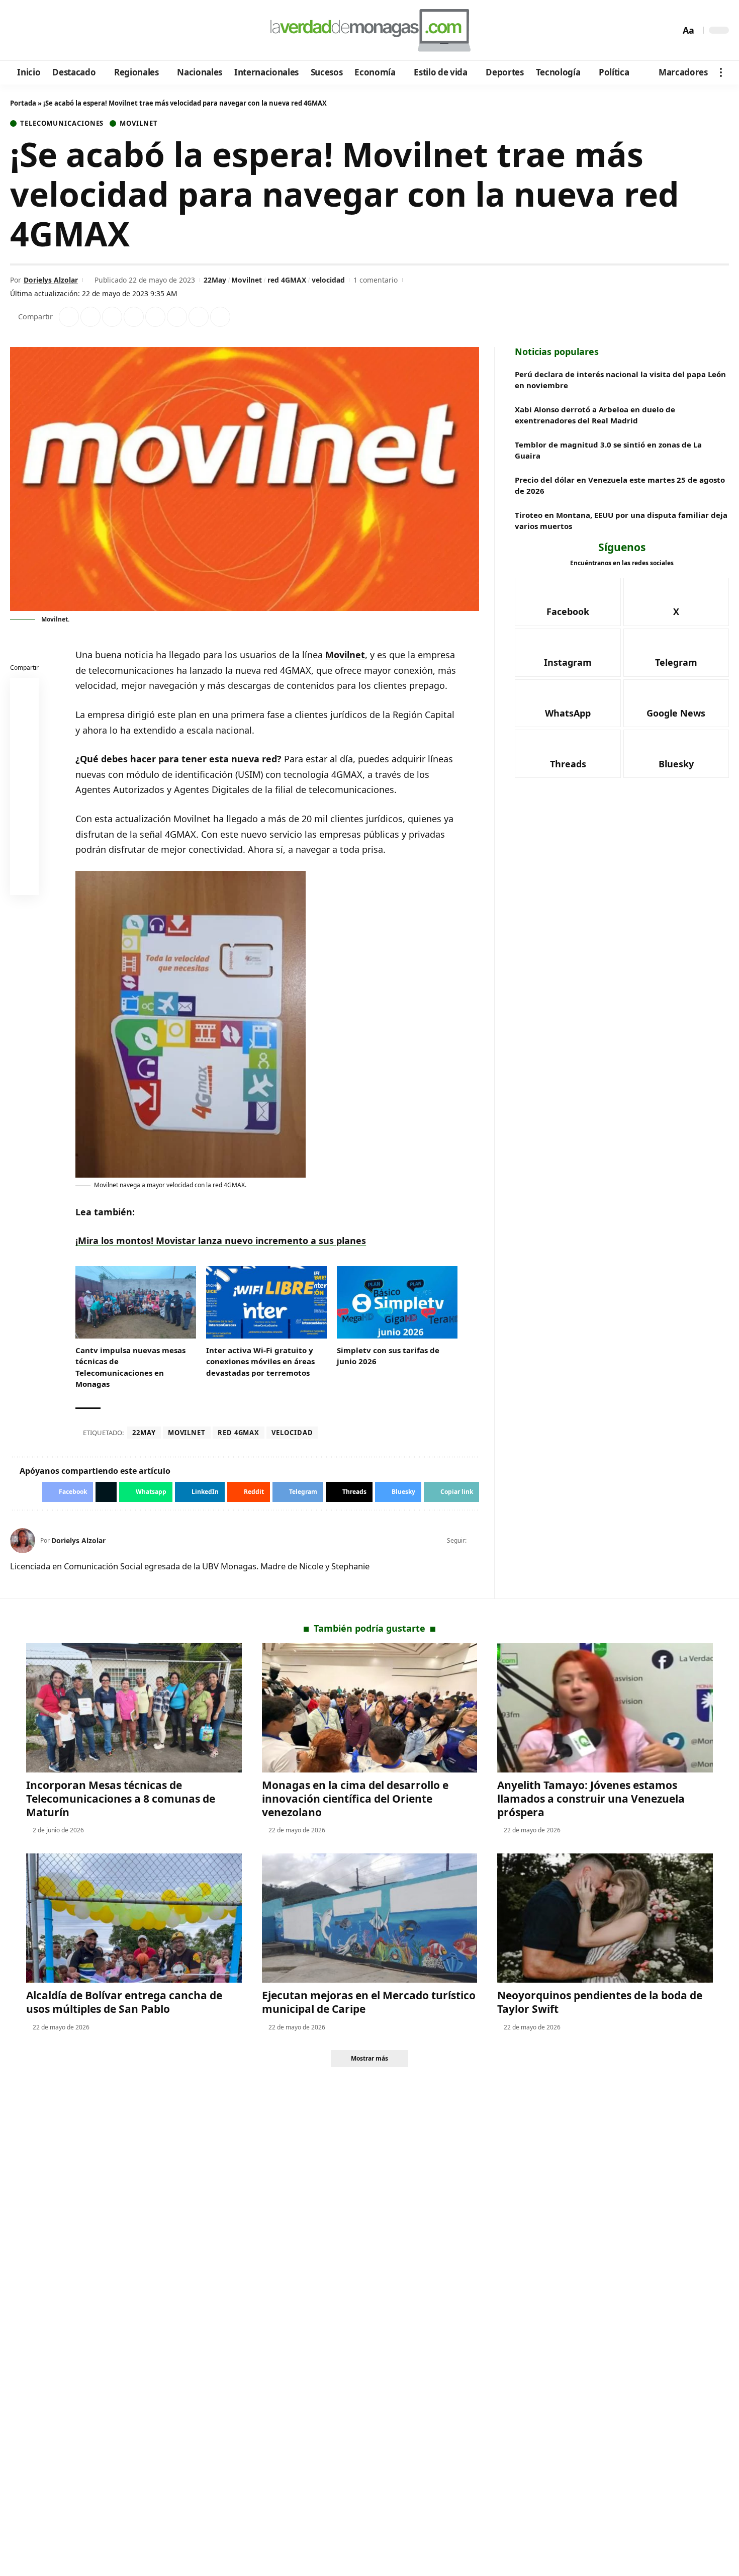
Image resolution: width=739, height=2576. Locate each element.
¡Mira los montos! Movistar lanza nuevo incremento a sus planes (221, 1240)
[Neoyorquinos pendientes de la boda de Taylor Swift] (605, 1918)
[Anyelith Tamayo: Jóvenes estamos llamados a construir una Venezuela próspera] (605, 1707)
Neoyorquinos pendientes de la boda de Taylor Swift (600, 2002)
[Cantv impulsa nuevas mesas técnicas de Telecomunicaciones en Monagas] (136, 1302)
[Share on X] (90, 317)
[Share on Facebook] (69, 317)
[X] (33, 31)
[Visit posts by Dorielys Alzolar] (23, 1541)
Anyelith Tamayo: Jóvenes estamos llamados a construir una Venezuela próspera (591, 1799)
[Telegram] (74, 31)
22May (215, 280)
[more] (721, 72)
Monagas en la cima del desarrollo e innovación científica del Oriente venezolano (355, 1799)
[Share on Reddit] (155, 317)
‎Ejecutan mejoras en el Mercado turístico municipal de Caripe (369, 2002)
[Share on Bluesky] (25, 859)
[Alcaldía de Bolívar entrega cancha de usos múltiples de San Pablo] (134, 1918)
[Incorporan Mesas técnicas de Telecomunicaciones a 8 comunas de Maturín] (134, 1707)
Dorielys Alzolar (51, 280)
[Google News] (47, 31)
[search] (670, 30)
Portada (23, 103)
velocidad (328, 280)
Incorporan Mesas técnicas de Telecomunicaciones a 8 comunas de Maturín (121, 1799)
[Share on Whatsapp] (112, 317)
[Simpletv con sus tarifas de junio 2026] (397, 1302)
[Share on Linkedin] (134, 317)
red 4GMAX (287, 280)
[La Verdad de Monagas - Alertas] (369, 30)
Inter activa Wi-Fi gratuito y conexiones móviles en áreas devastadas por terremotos (260, 1361)
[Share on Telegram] (177, 317)
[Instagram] (60, 31)
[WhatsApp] (87, 31)
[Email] (25, 883)
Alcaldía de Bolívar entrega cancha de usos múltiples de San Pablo (124, 2002)
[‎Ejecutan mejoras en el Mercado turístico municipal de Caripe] (370, 1918)
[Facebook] (19, 31)
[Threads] (101, 31)
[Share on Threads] (199, 317)
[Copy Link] (220, 317)
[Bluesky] (114, 31)
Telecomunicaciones (62, 123)
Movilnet (138, 123)
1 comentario (376, 280)
